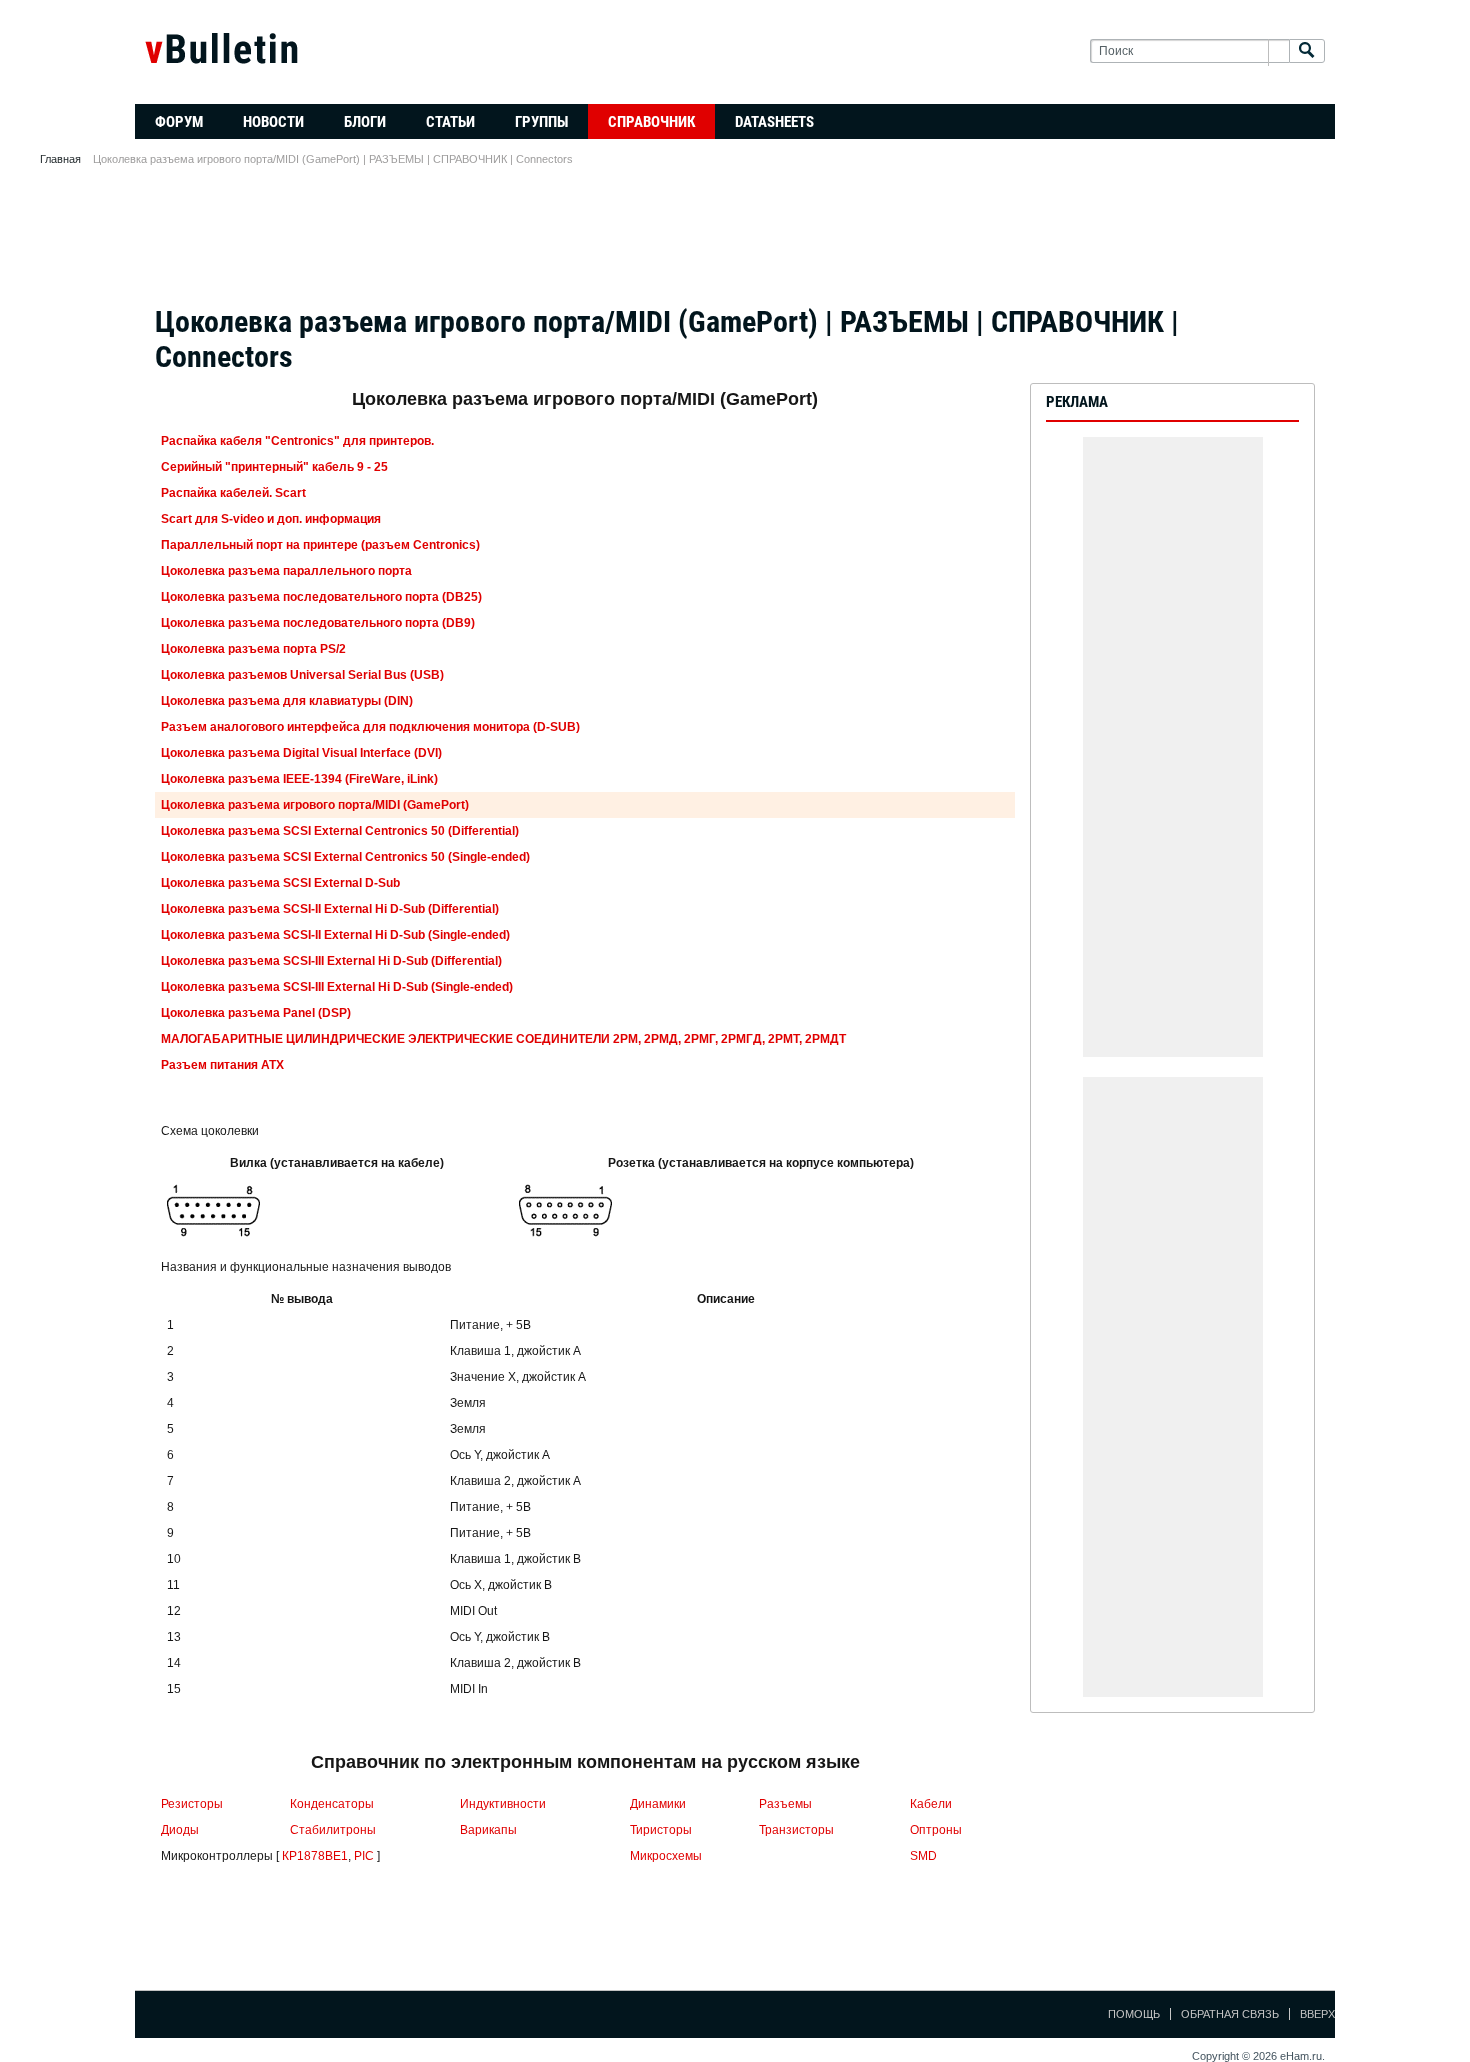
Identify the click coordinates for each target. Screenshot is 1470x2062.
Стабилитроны (333, 1830)
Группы (541, 122)
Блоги (365, 122)
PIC (364, 1856)
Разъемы (785, 1804)
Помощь (1134, 2014)
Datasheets (774, 122)
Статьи (450, 122)
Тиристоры (661, 1830)
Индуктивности (503, 1804)
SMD (923, 1856)
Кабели (931, 1804)
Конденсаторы (332, 1804)
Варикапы (488, 1830)
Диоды (180, 1830)
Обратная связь (1230, 2014)
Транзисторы (796, 1830)
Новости (273, 122)
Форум (179, 122)
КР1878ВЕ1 (315, 1856)
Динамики (658, 1804)
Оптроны (936, 1830)
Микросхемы (666, 1856)
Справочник (651, 122)
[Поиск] (1307, 51)
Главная (60, 159)
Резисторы (192, 1804)
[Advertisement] (735, 242)
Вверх (1317, 2014)
